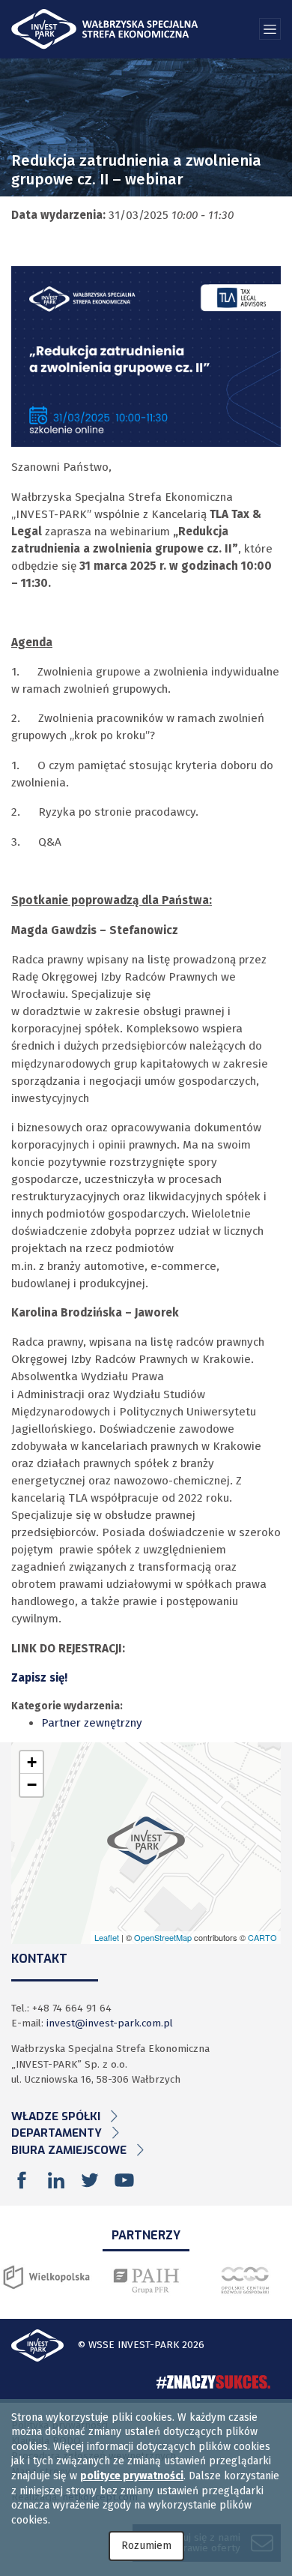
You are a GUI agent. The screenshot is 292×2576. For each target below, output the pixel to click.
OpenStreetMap (163, 1937)
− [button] (32, 1785)
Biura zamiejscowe (69, 2150)
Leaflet (107, 1937)
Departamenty (57, 2133)
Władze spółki (56, 2116)
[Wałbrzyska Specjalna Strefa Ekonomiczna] (105, 29)
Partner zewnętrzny (92, 1723)
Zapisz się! (39, 1678)
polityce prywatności (132, 2476)
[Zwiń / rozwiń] (270, 29)
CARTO (262, 1937)
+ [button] (32, 1762)
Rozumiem (146, 2546)
